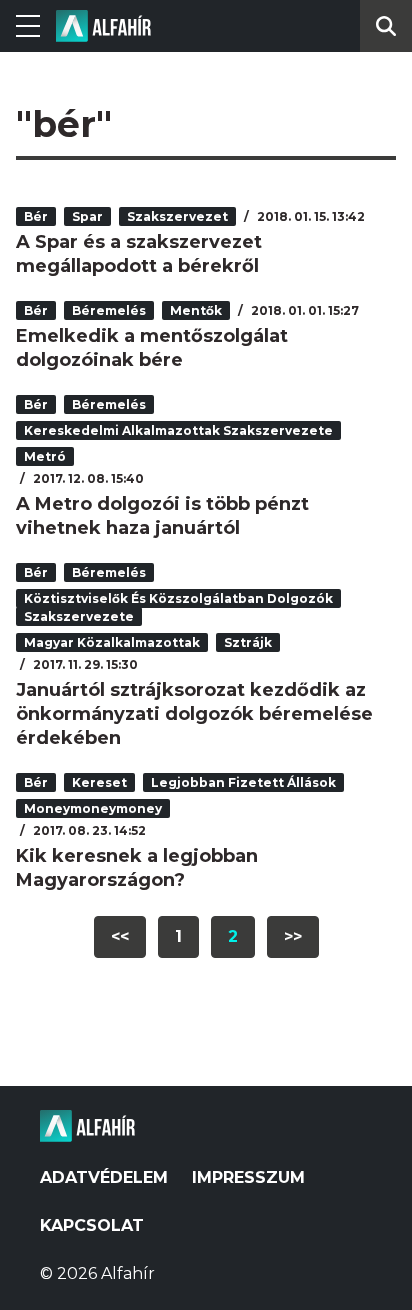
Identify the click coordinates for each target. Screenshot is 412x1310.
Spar (87, 216)
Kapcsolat (92, 1225)
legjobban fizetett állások (243, 782)
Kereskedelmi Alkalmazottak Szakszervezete (178, 430)
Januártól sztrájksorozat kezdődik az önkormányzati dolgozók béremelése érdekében (194, 714)
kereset (99, 782)
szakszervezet (177, 216)
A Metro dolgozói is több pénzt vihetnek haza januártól (162, 516)
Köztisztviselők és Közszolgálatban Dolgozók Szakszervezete (178, 607)
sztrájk (248, 642)
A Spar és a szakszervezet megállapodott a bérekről (139, 254)
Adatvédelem (104, 1177)
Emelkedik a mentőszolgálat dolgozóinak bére (152, 348)
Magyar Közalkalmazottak (112, 642)
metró (45, 456)
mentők (196, 310)
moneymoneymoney (93, 808)
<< (120, 936)
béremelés (109, 310)
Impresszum (248, 1177)
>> (293, 936)
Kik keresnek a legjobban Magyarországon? (137, 868)
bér (36, 216)
